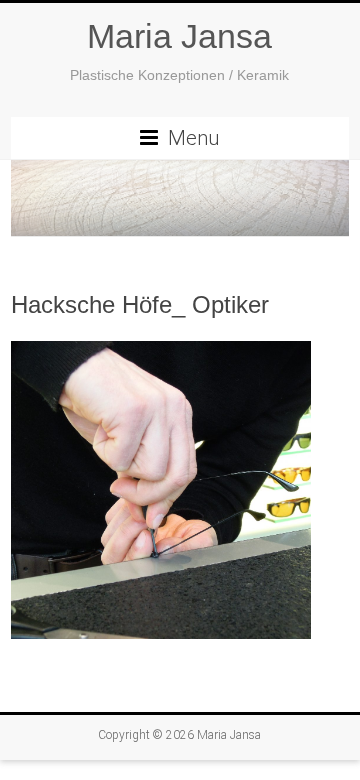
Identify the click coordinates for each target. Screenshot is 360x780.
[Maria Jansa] (180, 198)
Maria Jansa (179, 36)
